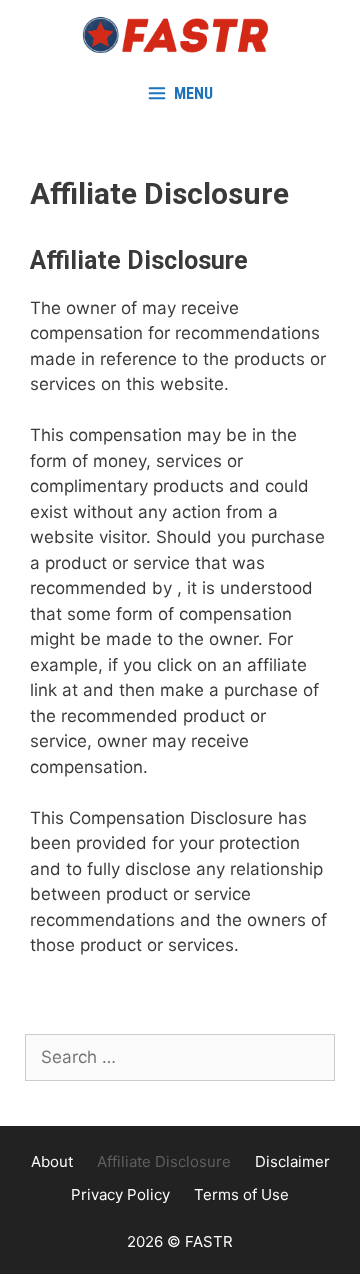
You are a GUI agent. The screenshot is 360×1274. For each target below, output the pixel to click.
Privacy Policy (120, 1194)
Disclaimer (292, 1161)
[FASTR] (180, 34)
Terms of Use (241, 1194)
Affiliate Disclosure (164, 1161)
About (52, 1161)
